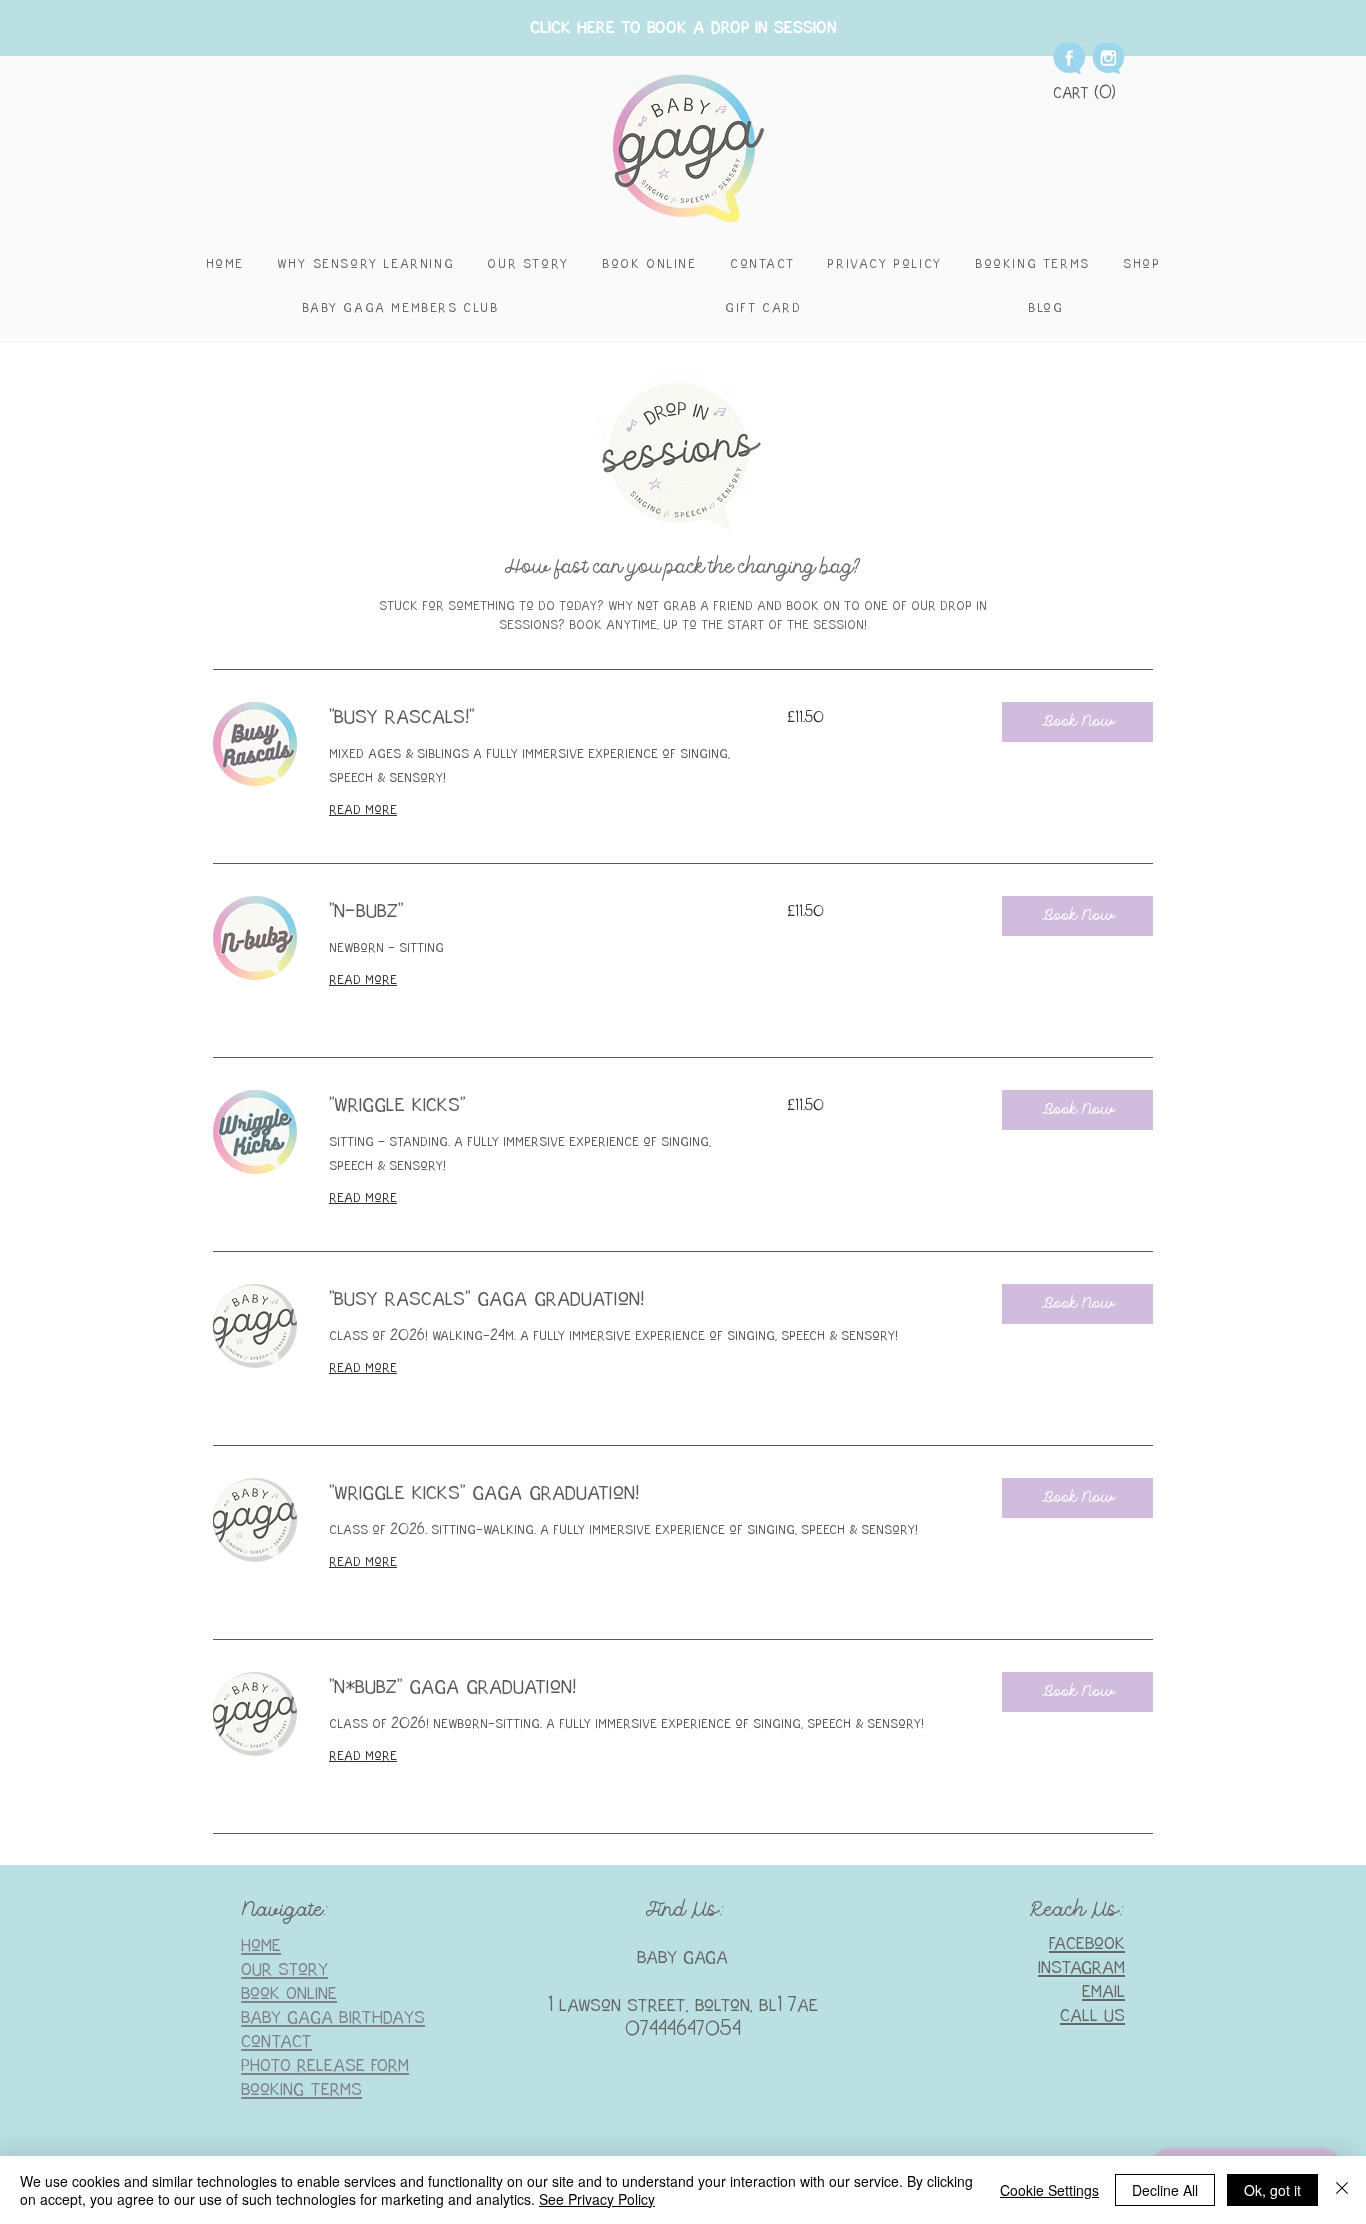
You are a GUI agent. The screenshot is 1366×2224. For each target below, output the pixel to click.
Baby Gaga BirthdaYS (333, 2017)
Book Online (289, 1993)
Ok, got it (1272, 2190)
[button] (1085, 92)
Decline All (1165, 2190)
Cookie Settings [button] (1049, 2190)
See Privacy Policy (597, 2199)
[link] (534, 718)
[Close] (1342, 2190)
